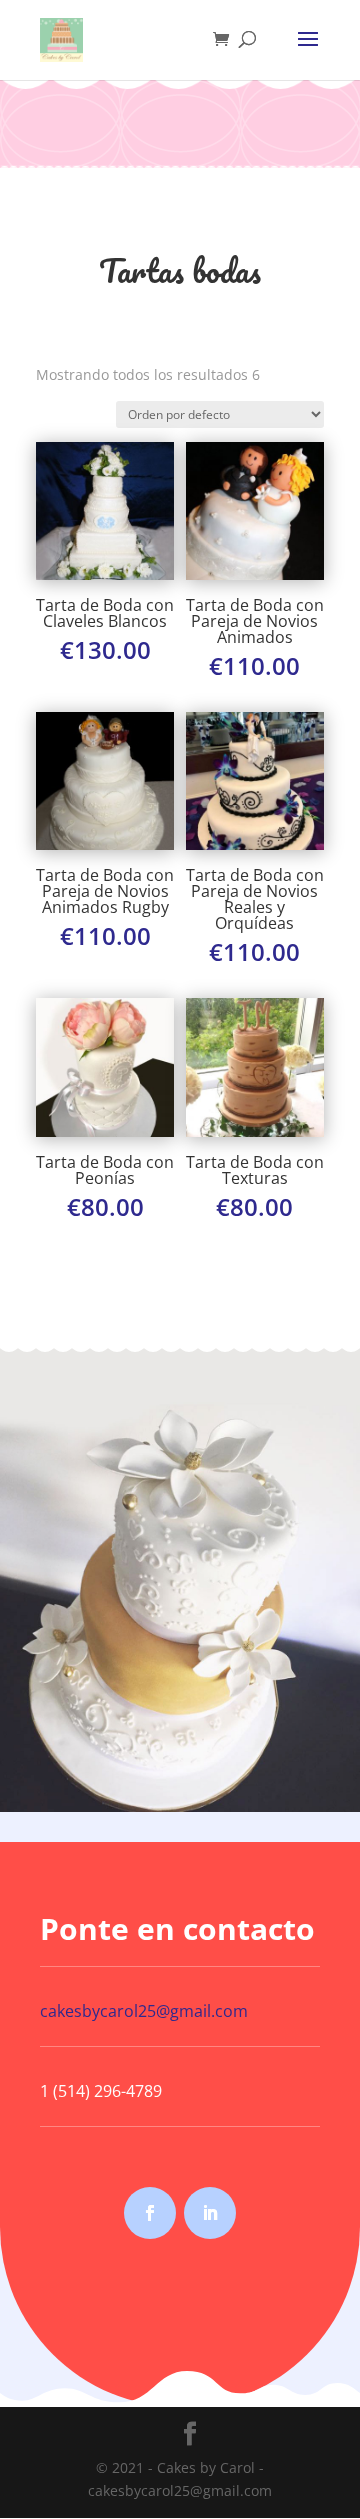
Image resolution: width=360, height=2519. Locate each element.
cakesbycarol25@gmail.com (144, 2011)
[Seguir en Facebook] (150, 2213)
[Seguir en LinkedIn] (210, 2213)
